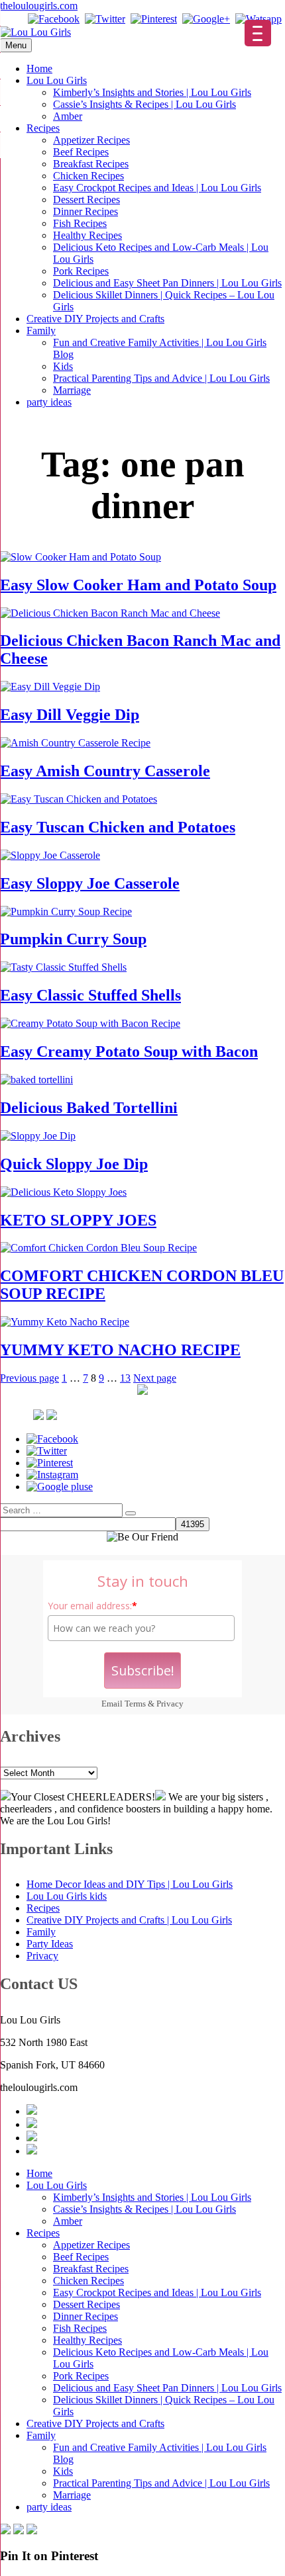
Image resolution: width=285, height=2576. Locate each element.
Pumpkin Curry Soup (73, 939)
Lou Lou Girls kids (67, 1896)
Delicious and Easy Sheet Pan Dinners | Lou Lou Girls (167, 283)
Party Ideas (50, 1944)
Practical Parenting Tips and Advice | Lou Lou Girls (161, 378)
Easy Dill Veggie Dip (70, 715)
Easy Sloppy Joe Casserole (90, 883)
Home (39, 68)
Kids (63, 366)
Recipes (43, 128)
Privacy (170, 1704)
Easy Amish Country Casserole (105, 771)
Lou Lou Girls (57, 80)
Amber (68, 116)
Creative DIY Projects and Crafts (95, 319)
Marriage (72, 390)
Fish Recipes (80, 223)
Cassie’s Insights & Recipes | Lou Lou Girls (144, 104)
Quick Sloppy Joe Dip (74, 1164)
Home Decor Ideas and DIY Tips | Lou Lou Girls (130, 1884)
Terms (135, 1704)
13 (125, 1378)
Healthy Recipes (87, 235)
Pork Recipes (81, 271)
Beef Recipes (81, 152)
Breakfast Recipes (91, 164)
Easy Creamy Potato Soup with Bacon (129, 1051)
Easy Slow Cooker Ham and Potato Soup (138, 585)
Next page (155, 1378)
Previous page (29, 1378)
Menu (16, 45)
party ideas (49, 402)
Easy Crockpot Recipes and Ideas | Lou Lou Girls (157, 188)
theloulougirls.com (39, 6)
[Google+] (206, 19)
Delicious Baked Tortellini (89, 1108)
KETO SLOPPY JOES (78, 1220)
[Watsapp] (258, 19)
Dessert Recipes (86, 200)
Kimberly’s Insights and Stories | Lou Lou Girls (152, 92)
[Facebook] (54, 19)
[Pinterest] (154, 19)
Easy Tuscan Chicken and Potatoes (118, 827)
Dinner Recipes (85, 211)
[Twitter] (105, 19)
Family (41, 331)
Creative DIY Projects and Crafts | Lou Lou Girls (129, 1920)
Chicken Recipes (88, 176)
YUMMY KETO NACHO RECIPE (120, 1350)
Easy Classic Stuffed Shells (90, 995)
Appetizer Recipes (91, 140)
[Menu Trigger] (258, 33)
